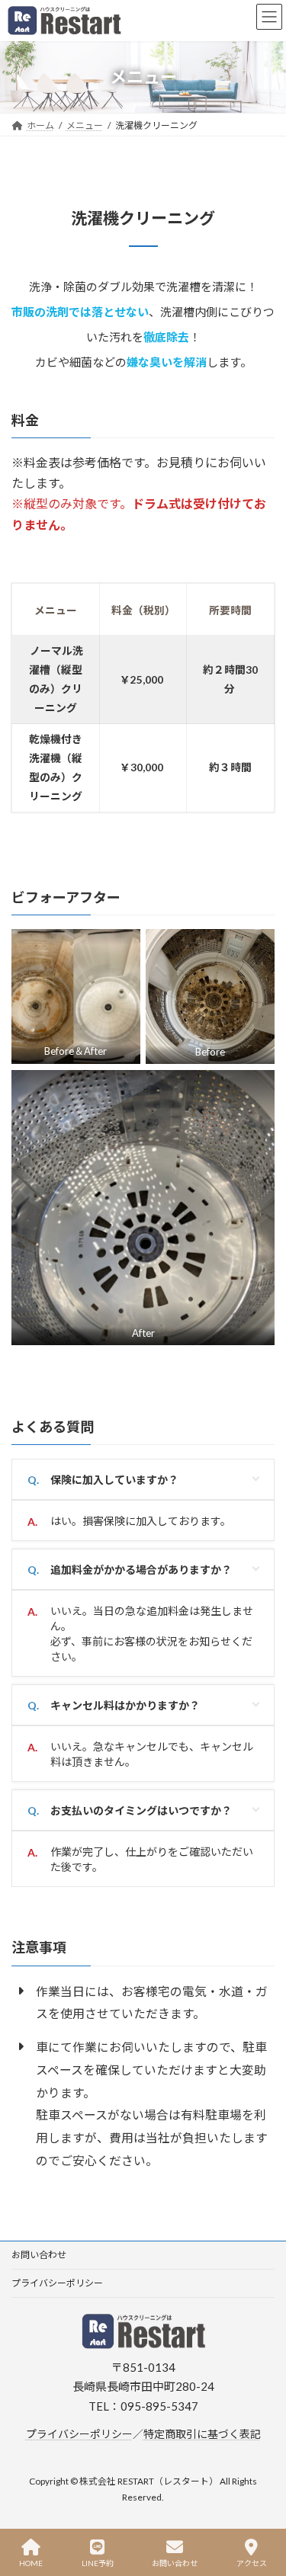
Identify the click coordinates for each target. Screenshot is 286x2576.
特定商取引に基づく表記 (202, 2434)
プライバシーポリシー (57, 2283)
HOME (31, 2563)
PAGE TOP (263, 2507)
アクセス (252, 2563)
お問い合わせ (39, 2255)
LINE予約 (98, 2563)
